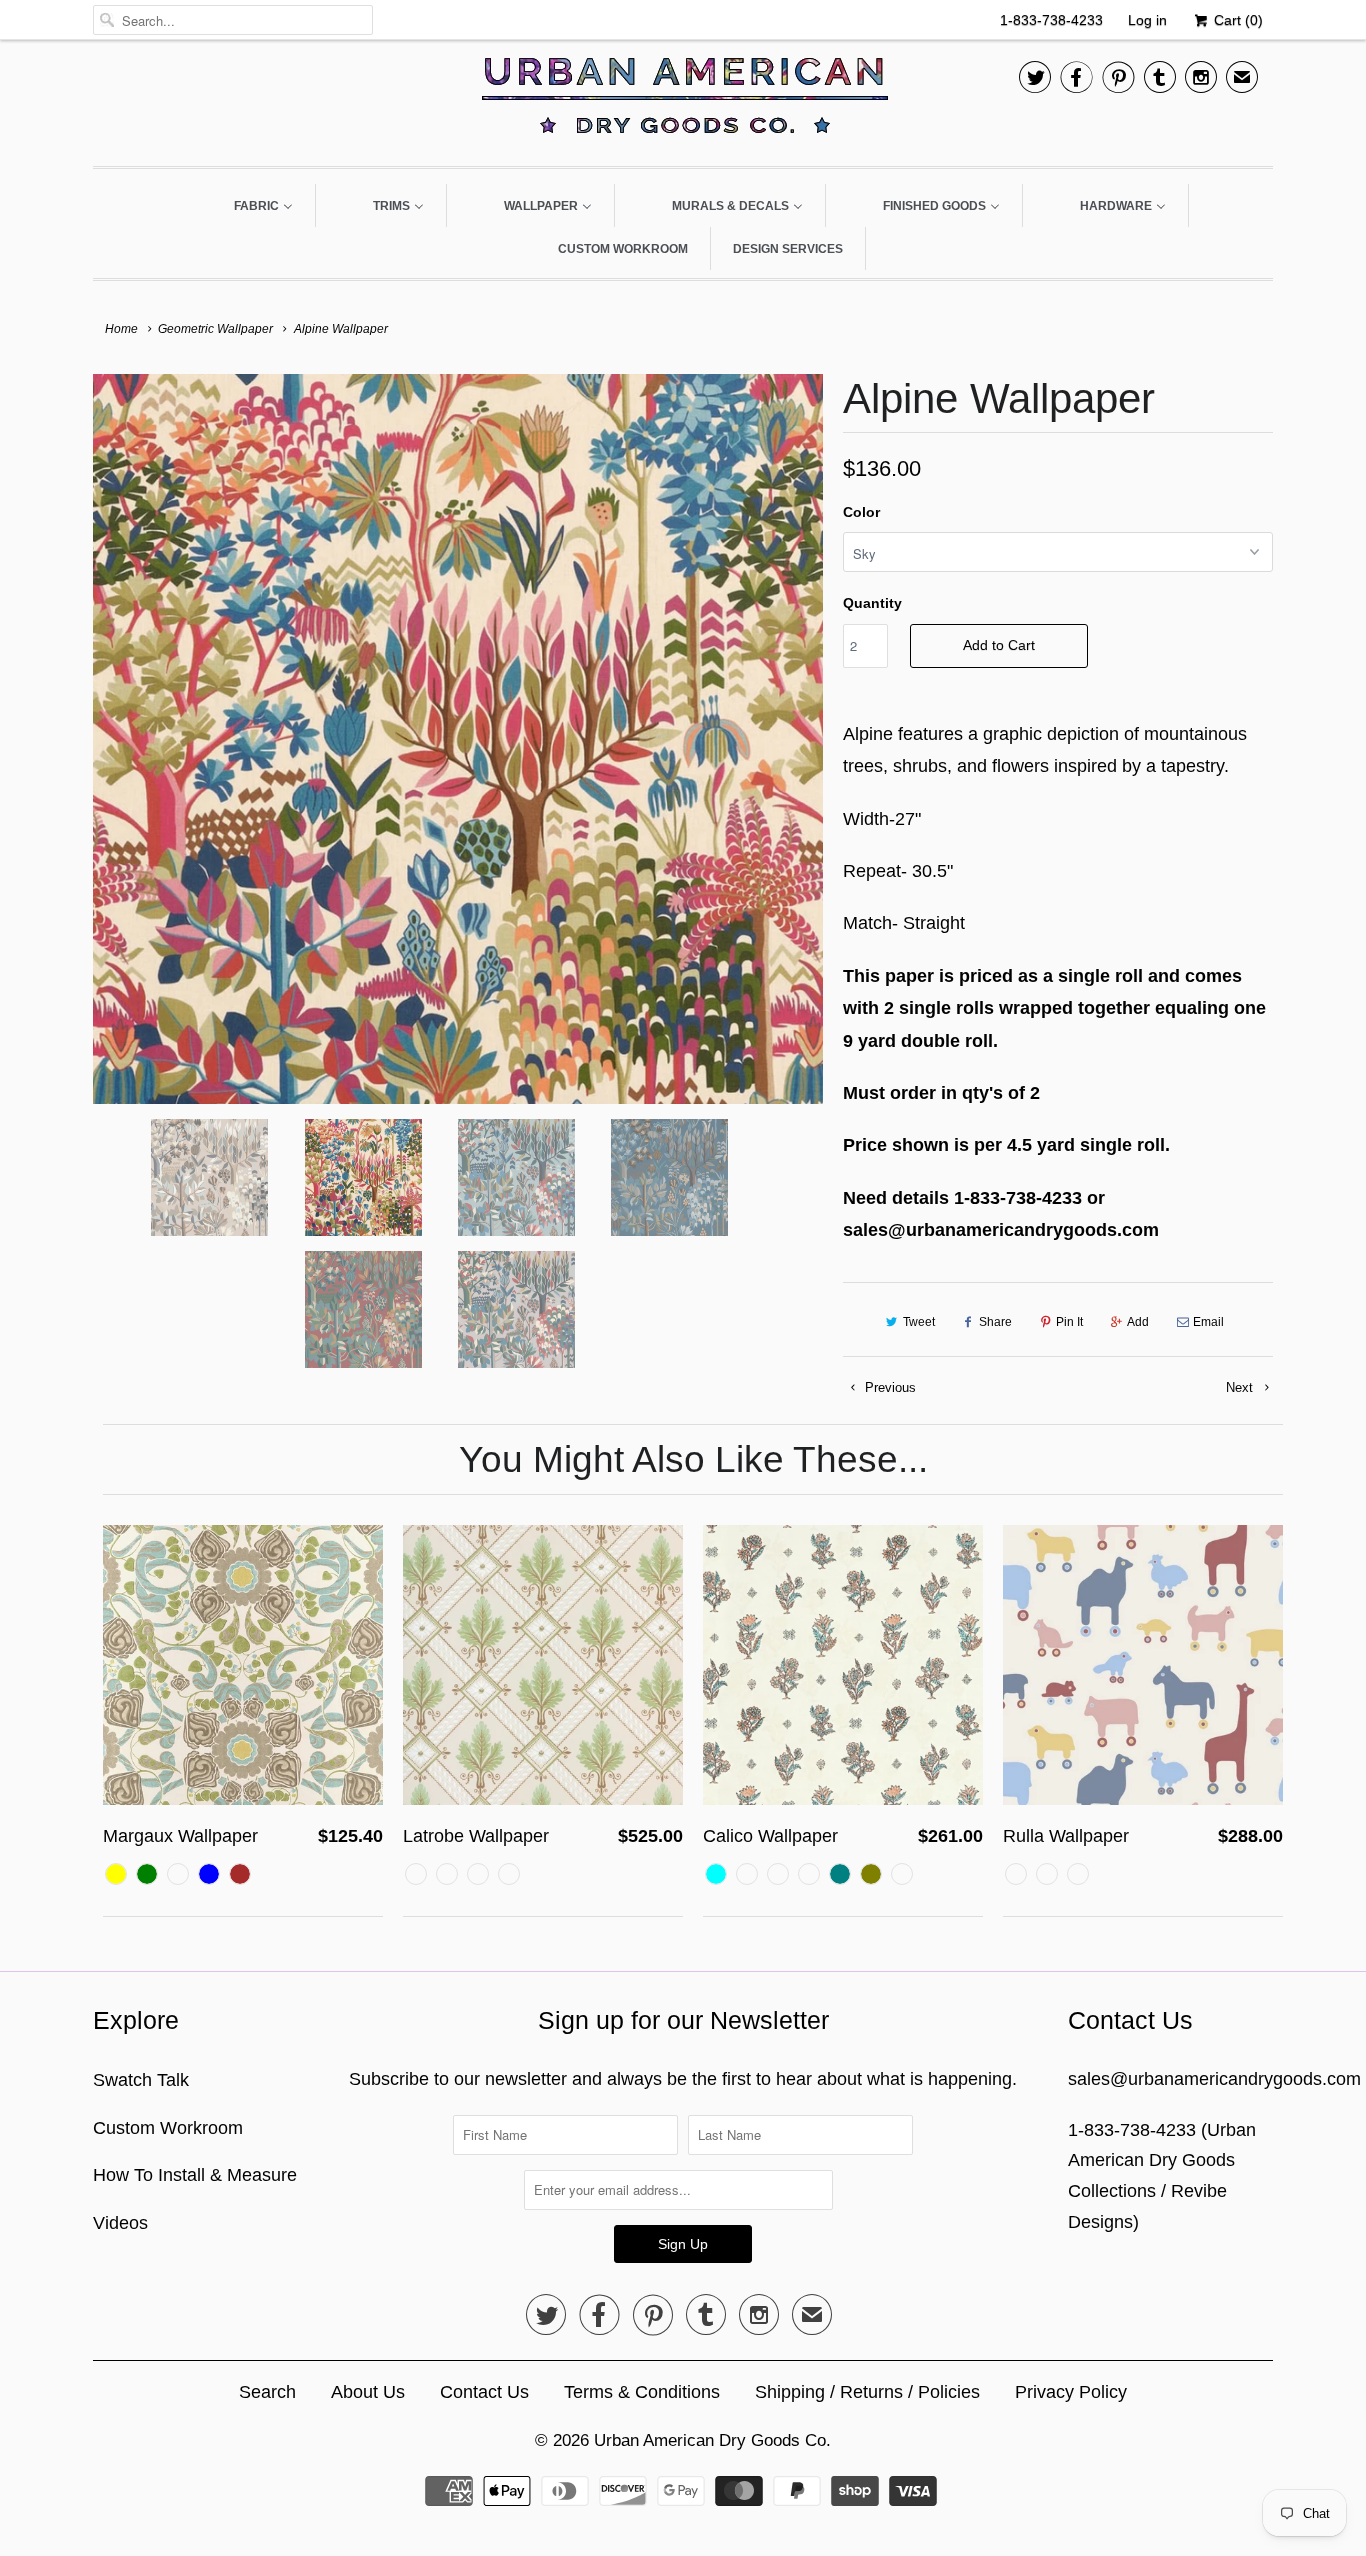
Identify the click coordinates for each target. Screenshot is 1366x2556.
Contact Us (484, 2392)
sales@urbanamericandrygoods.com (1214, 2079)
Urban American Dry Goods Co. (712, 2440)
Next (1241, 1387)
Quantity (872, 603)
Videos (120, 2223)
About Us (368, 2392)
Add (1138, 1322)
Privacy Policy (1071, 2392)
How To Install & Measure (195, 2175)
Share (995, 1322)
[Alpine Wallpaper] (458, 739)
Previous (888, 1387)
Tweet (919, 1322)
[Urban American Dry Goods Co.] (683, 100)
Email (1208, 1322)
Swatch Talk (141, 2080)
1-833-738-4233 (1051, 20)
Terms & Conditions (642, 2392)
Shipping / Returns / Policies (867, 2392)
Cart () (1236, 20)
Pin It (1069, 1322)
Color (861, 512)
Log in (1147, 20)
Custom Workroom (168, 2128)
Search (267, 2392)
